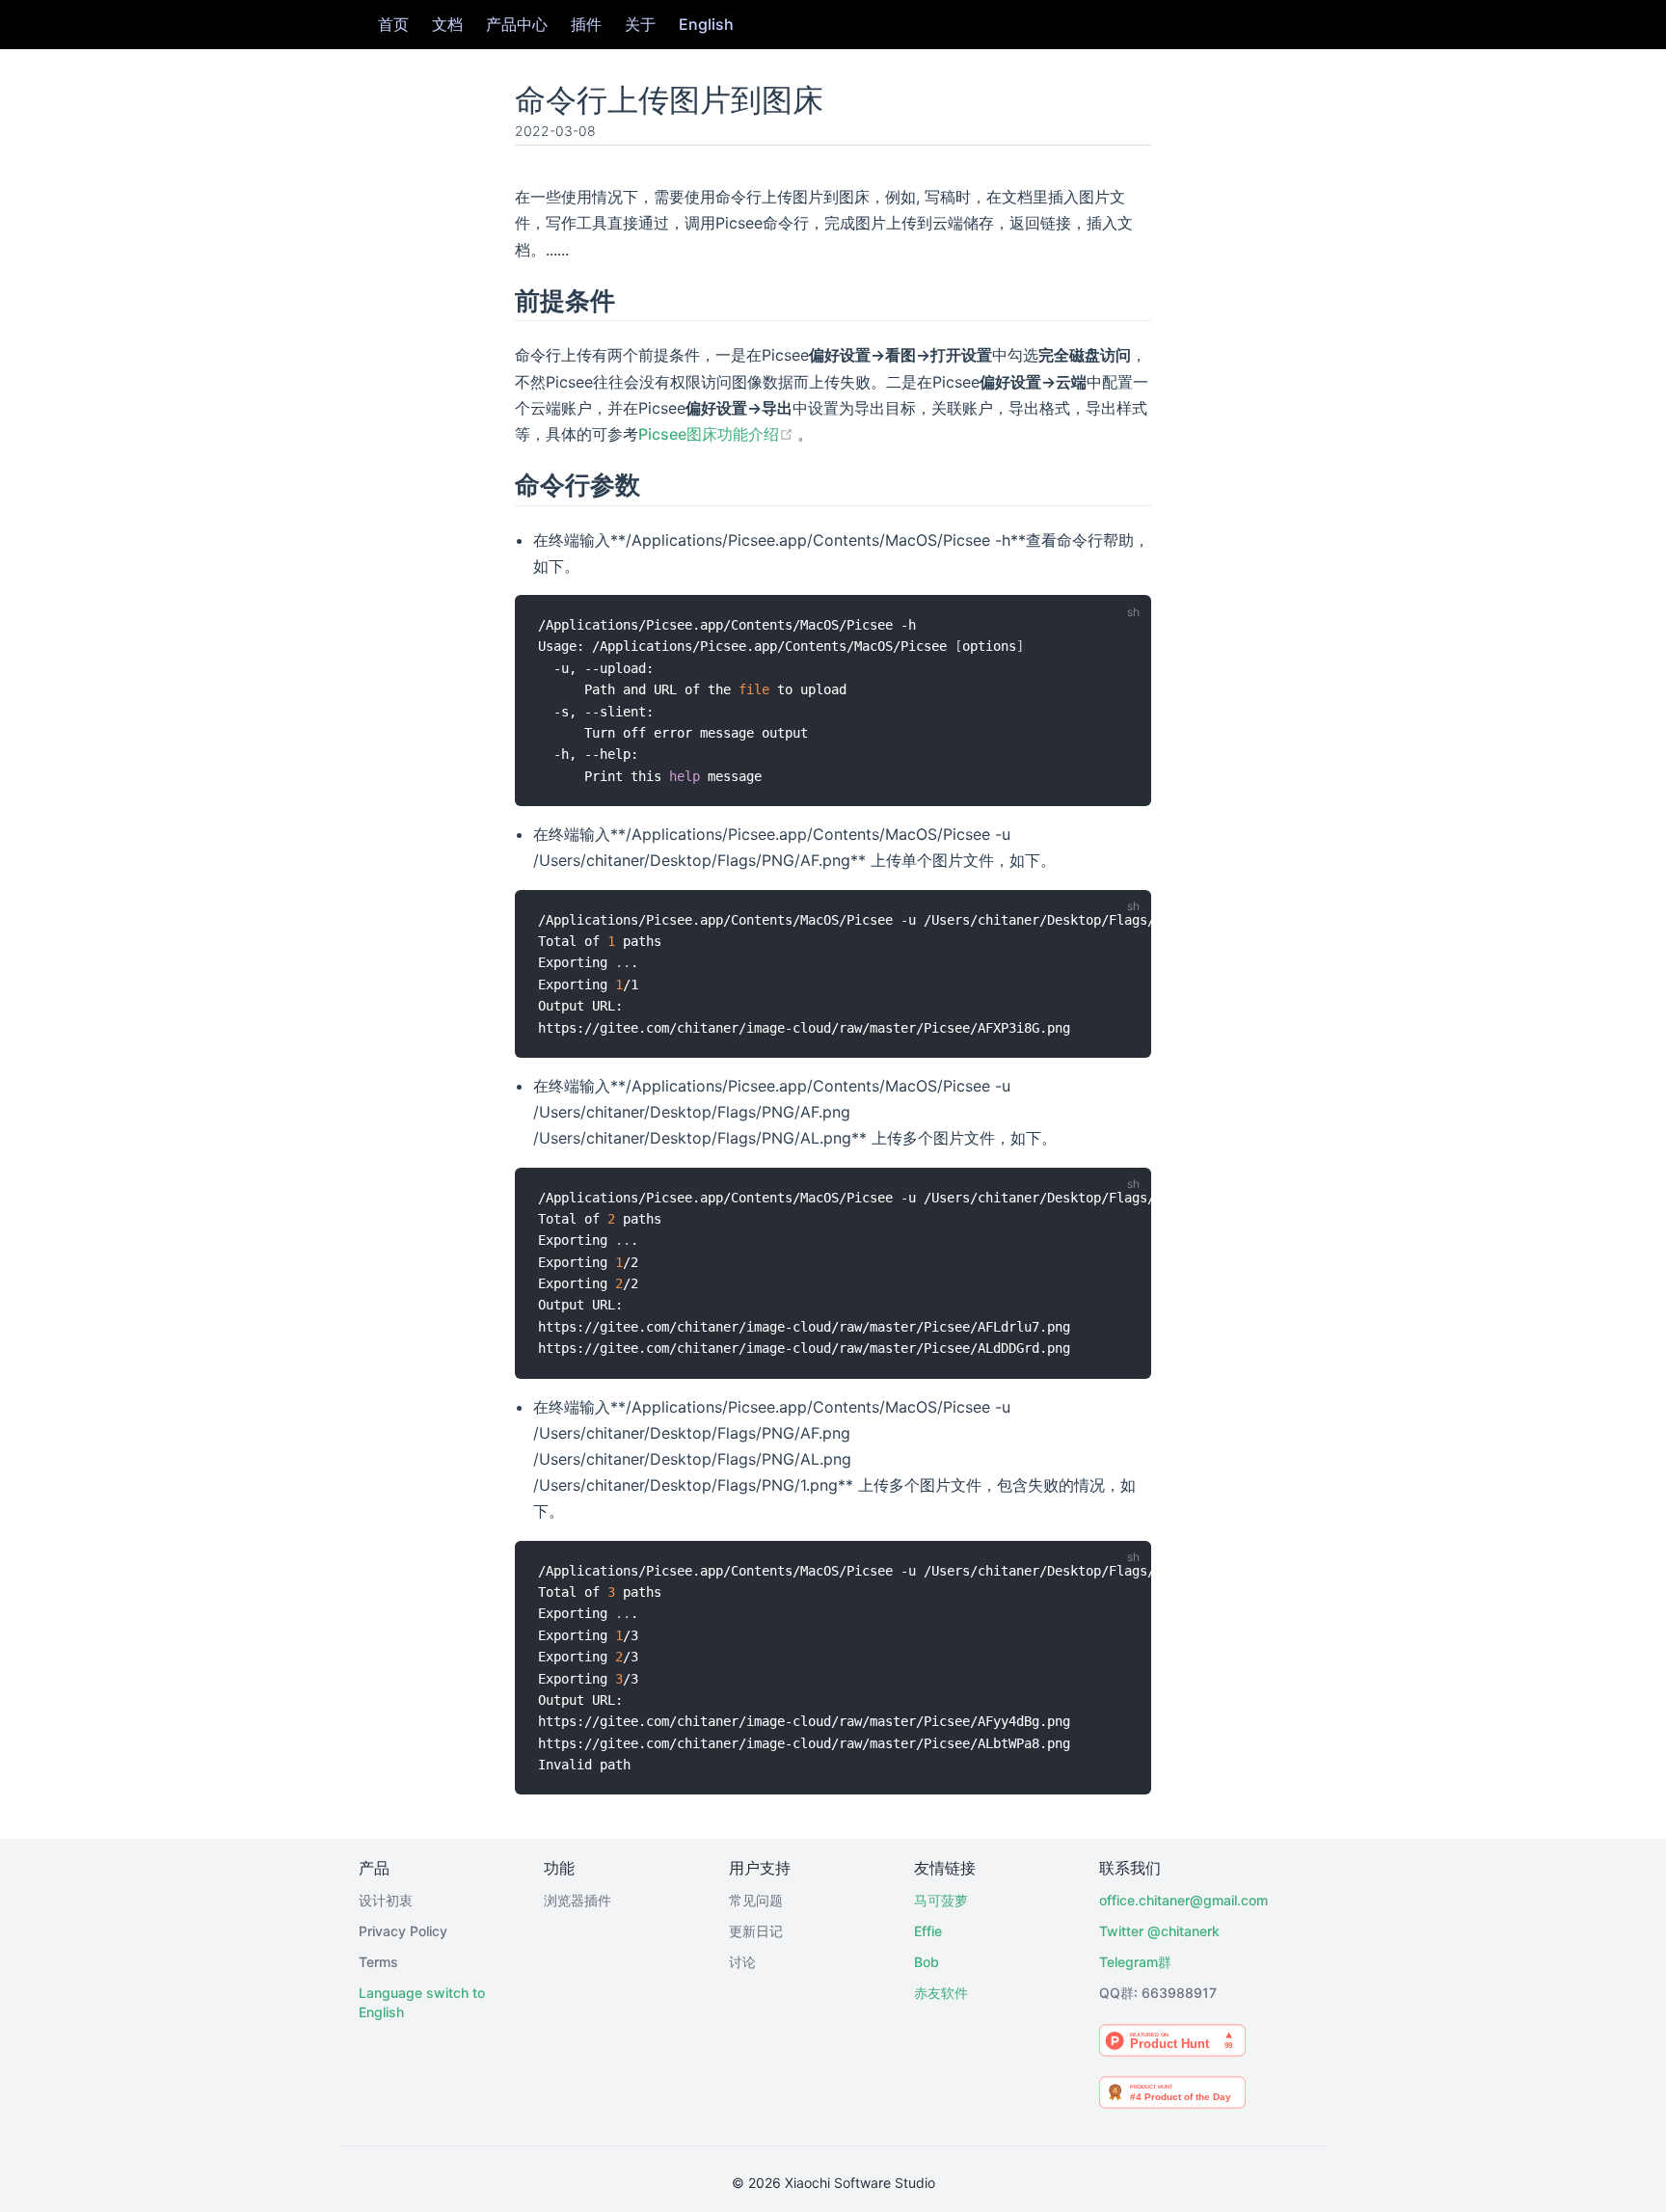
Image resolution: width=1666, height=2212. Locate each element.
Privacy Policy (403, 1931)
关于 (640, 24)
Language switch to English (422, 2002)
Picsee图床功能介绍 (718, 434)
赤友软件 (941, 1993)
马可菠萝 (941, 1900)
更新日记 (756, 1931)
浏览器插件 (578, 1900)
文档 (447, 24)
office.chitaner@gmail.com (1172, 1900)
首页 (393, 24)
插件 (586, 24)
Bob (927, 1962)
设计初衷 (386, 1900)
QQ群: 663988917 (1158, 1993)
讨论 (742, 1962)
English (706, 24)
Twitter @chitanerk (1159, 1931)
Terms (378, 1962)
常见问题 (756, 1900)
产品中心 (517, 24)
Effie (928, 1931)
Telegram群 (1135, 1962)
